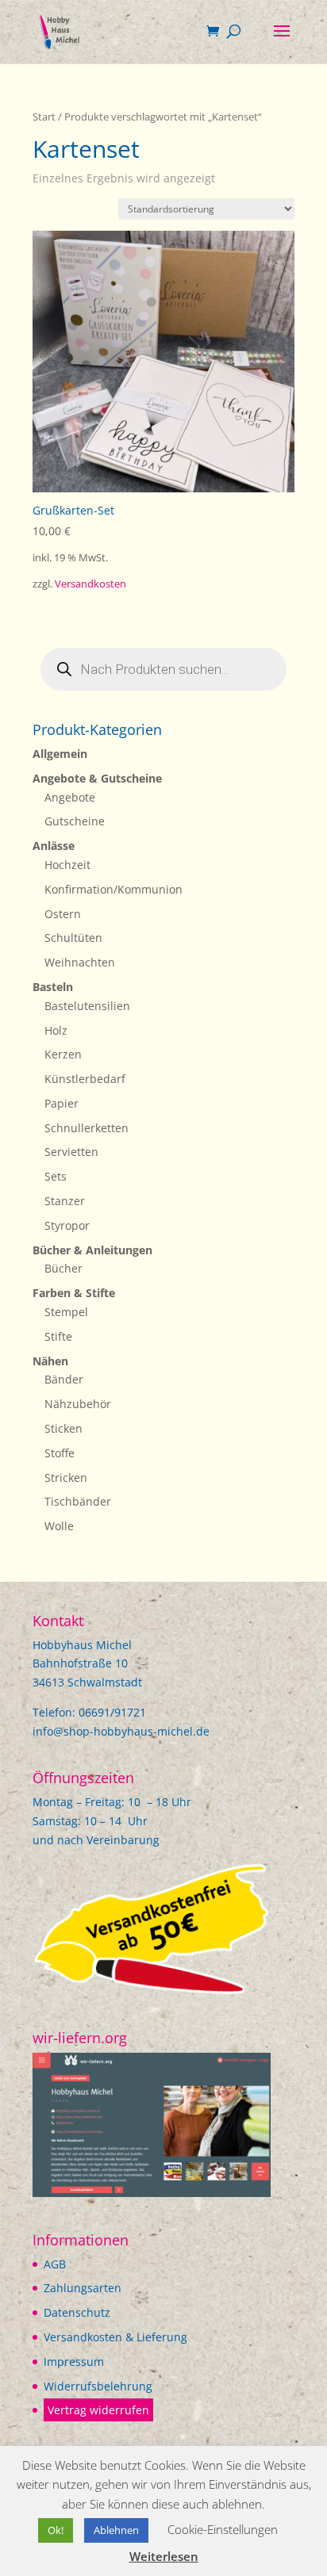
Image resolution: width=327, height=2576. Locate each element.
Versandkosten (90, 584)
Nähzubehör (78, 1404)
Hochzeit (67, 865)
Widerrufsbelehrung (98, 2386)
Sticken (63, 1428)
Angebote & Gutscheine (97, 778)
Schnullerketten (87, 1128)
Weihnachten (80, 962)
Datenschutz (77, 2312)
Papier (62, 1103)
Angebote (70, 797)
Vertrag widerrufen (98, 2410)
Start (44, 117)
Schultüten (73, 938)
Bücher (63, 1268)
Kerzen (63, 1054)
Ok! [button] (56, 2530)
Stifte (58, 1336)
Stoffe (60, 1453)
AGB (55, 2264)
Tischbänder (78, 1501)
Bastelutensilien (87, 1006)
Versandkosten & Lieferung (115, 2337)
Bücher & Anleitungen (92, 1250)
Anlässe (54, 846)
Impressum (74, 2362)
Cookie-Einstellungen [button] (223, 2529)
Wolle (59, 1526)
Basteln (53, 987)
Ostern (63, 914)
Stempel (66, 1312)
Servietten (71, 1152)
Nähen (50, 1361)
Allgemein (60, 754)
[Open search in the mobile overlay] (163, 669)
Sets (56, 1176)
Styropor (67, 1225)
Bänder (64, 1379)
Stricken (66, 1477)
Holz (56, 1030)
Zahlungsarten (83, 2288)
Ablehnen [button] (116, 2530)
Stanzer (65, 1201)
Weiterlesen (164, 2556)
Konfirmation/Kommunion (113, 889)
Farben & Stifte (74, 1293)
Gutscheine (75, 821)
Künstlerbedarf (85, 1079)
